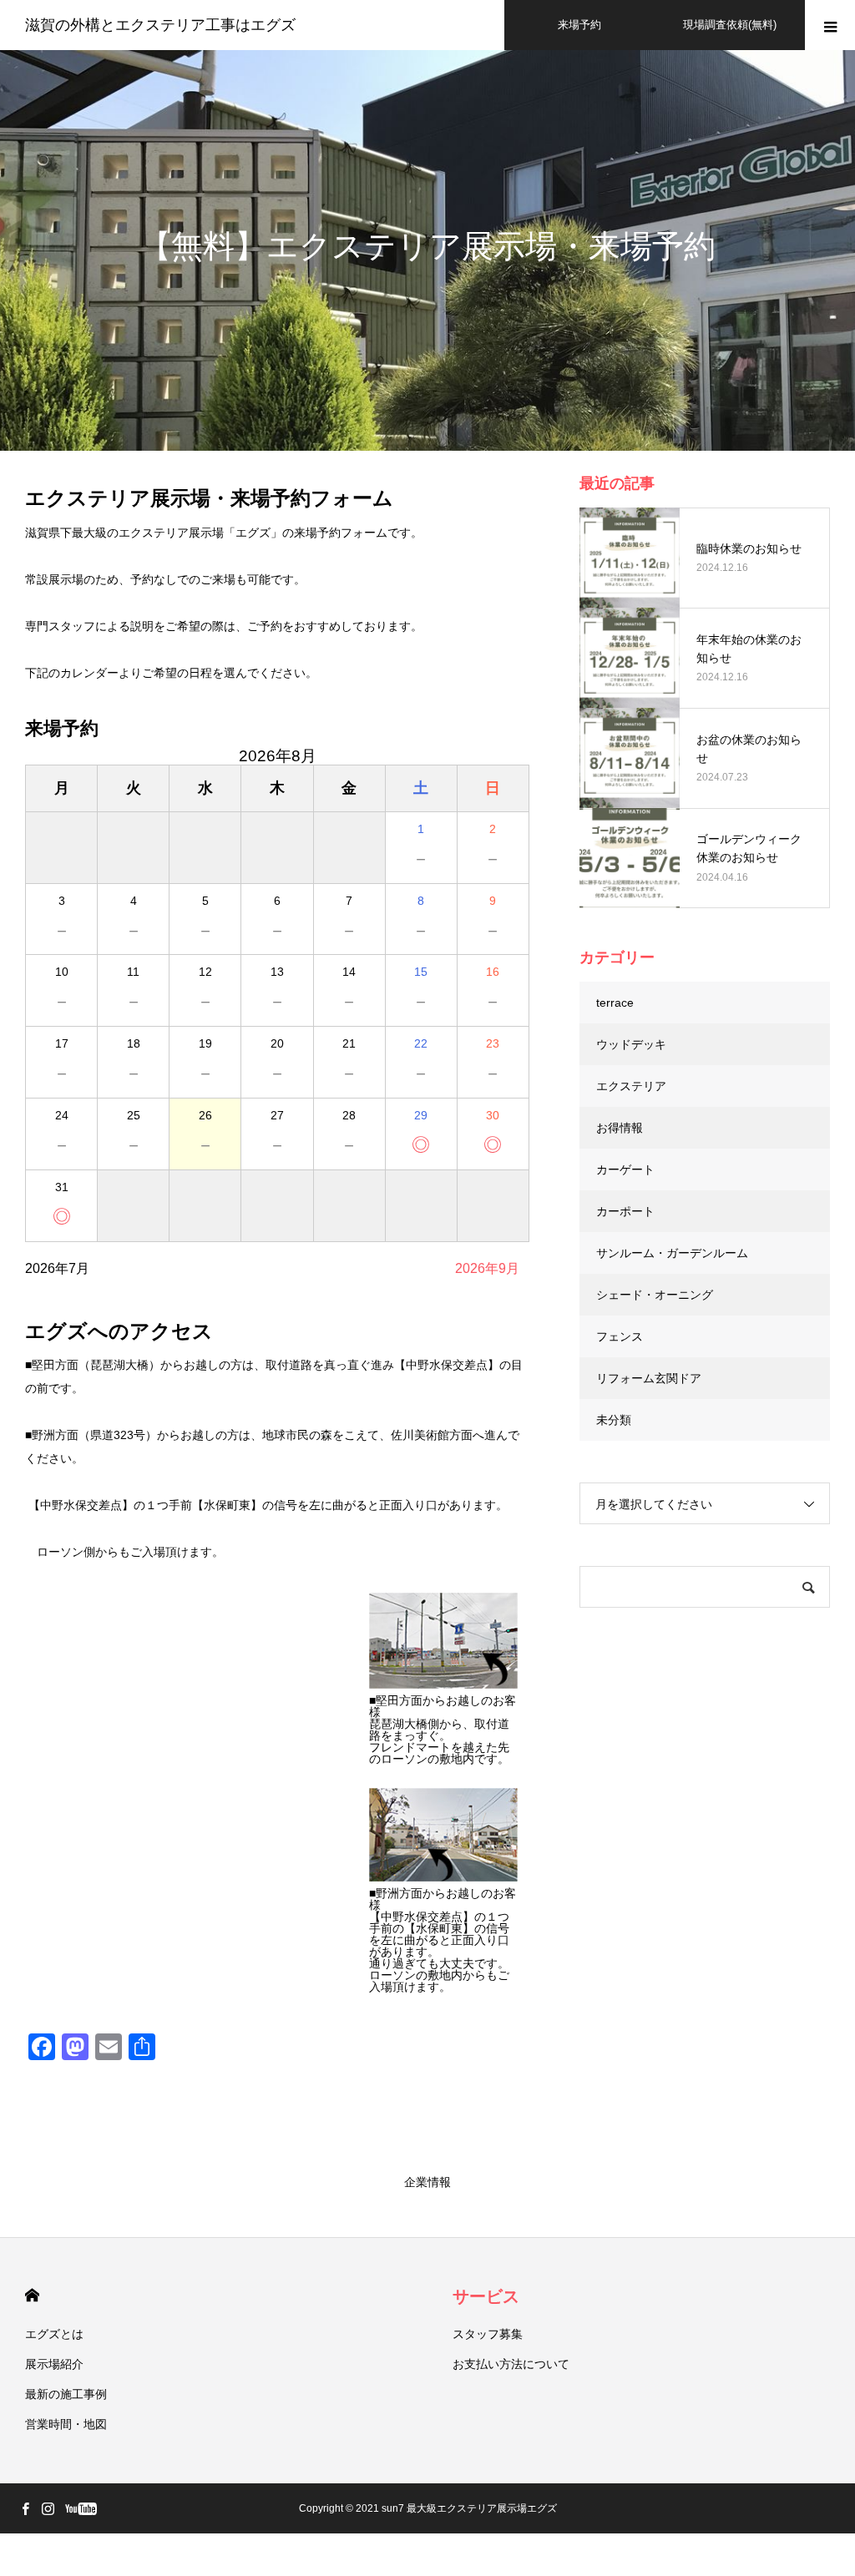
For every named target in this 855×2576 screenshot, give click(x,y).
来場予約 (579, 25)
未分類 (614, 1420)
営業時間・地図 (66, 2424)
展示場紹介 (54, 2364)
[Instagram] (48, 2508)
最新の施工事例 (66, 2394)
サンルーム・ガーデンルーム (672, 1253)
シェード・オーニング (655, 1295)
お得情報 (620, 1128)
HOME (32, 2295)
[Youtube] (81, 2508)
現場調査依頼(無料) (730, 25)
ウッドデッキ (631, 1044)
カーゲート (625, 1169)
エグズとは (54, 2334)
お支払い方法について (511, 2364)
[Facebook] (25, 2508)
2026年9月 (487, 1268)
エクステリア (631, 1086)
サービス (486, 2296)
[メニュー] (830, 25)
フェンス (620, 1336)
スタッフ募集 (488, 2334)
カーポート (625, 1211)
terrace (615, 1003)
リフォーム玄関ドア (649, 1378)
